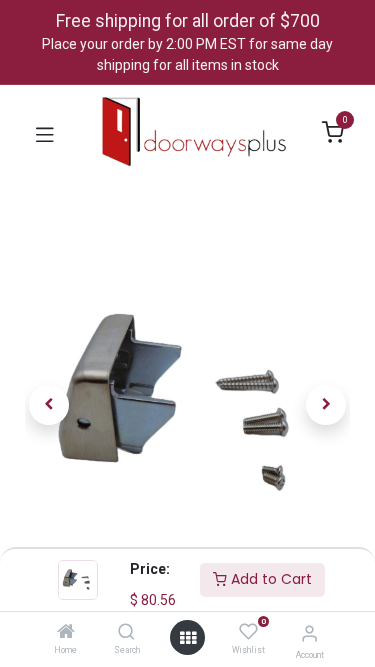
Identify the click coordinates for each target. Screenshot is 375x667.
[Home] (66, 633)
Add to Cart (269, 579)
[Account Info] (309, 633)
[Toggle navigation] (45, 133)
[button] (49, 405)
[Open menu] (188, 638)
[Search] (126, 633)
